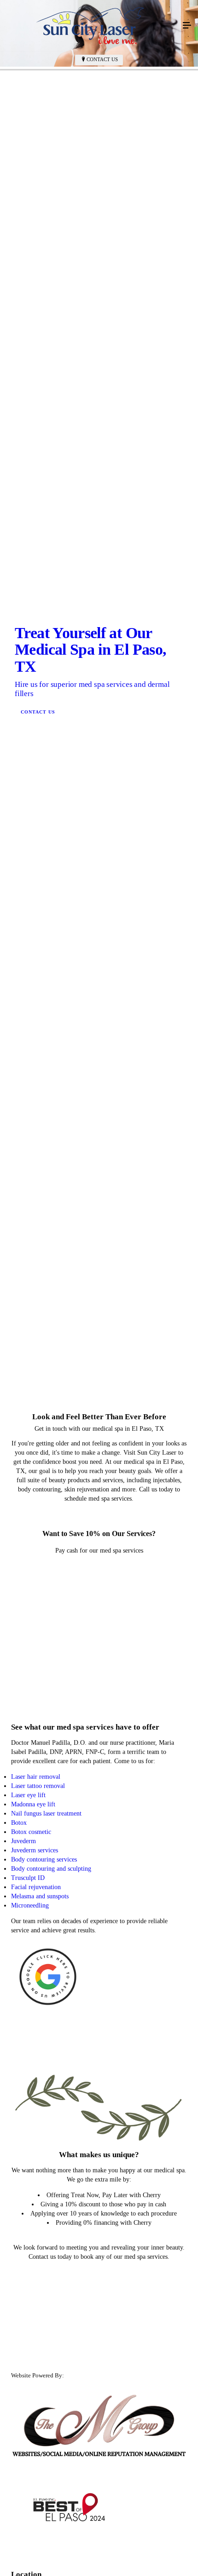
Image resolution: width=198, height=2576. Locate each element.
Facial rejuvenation (36, 2402)
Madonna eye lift (33, 2319)
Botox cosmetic (31, 2347)
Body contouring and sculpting (51, 2384)
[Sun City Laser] (90, 26)
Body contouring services (44, 2374)
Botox (19, 2338)
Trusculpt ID (28, 2393)
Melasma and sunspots (40, 2411)
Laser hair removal (36, 2292)
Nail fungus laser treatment (46, 2328)
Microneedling (30, 2420)
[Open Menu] (187, 26)
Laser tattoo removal (38, 2301)
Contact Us (102, 59)
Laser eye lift (28, 2310)
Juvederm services (35, 2365)
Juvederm (23, 2356)
